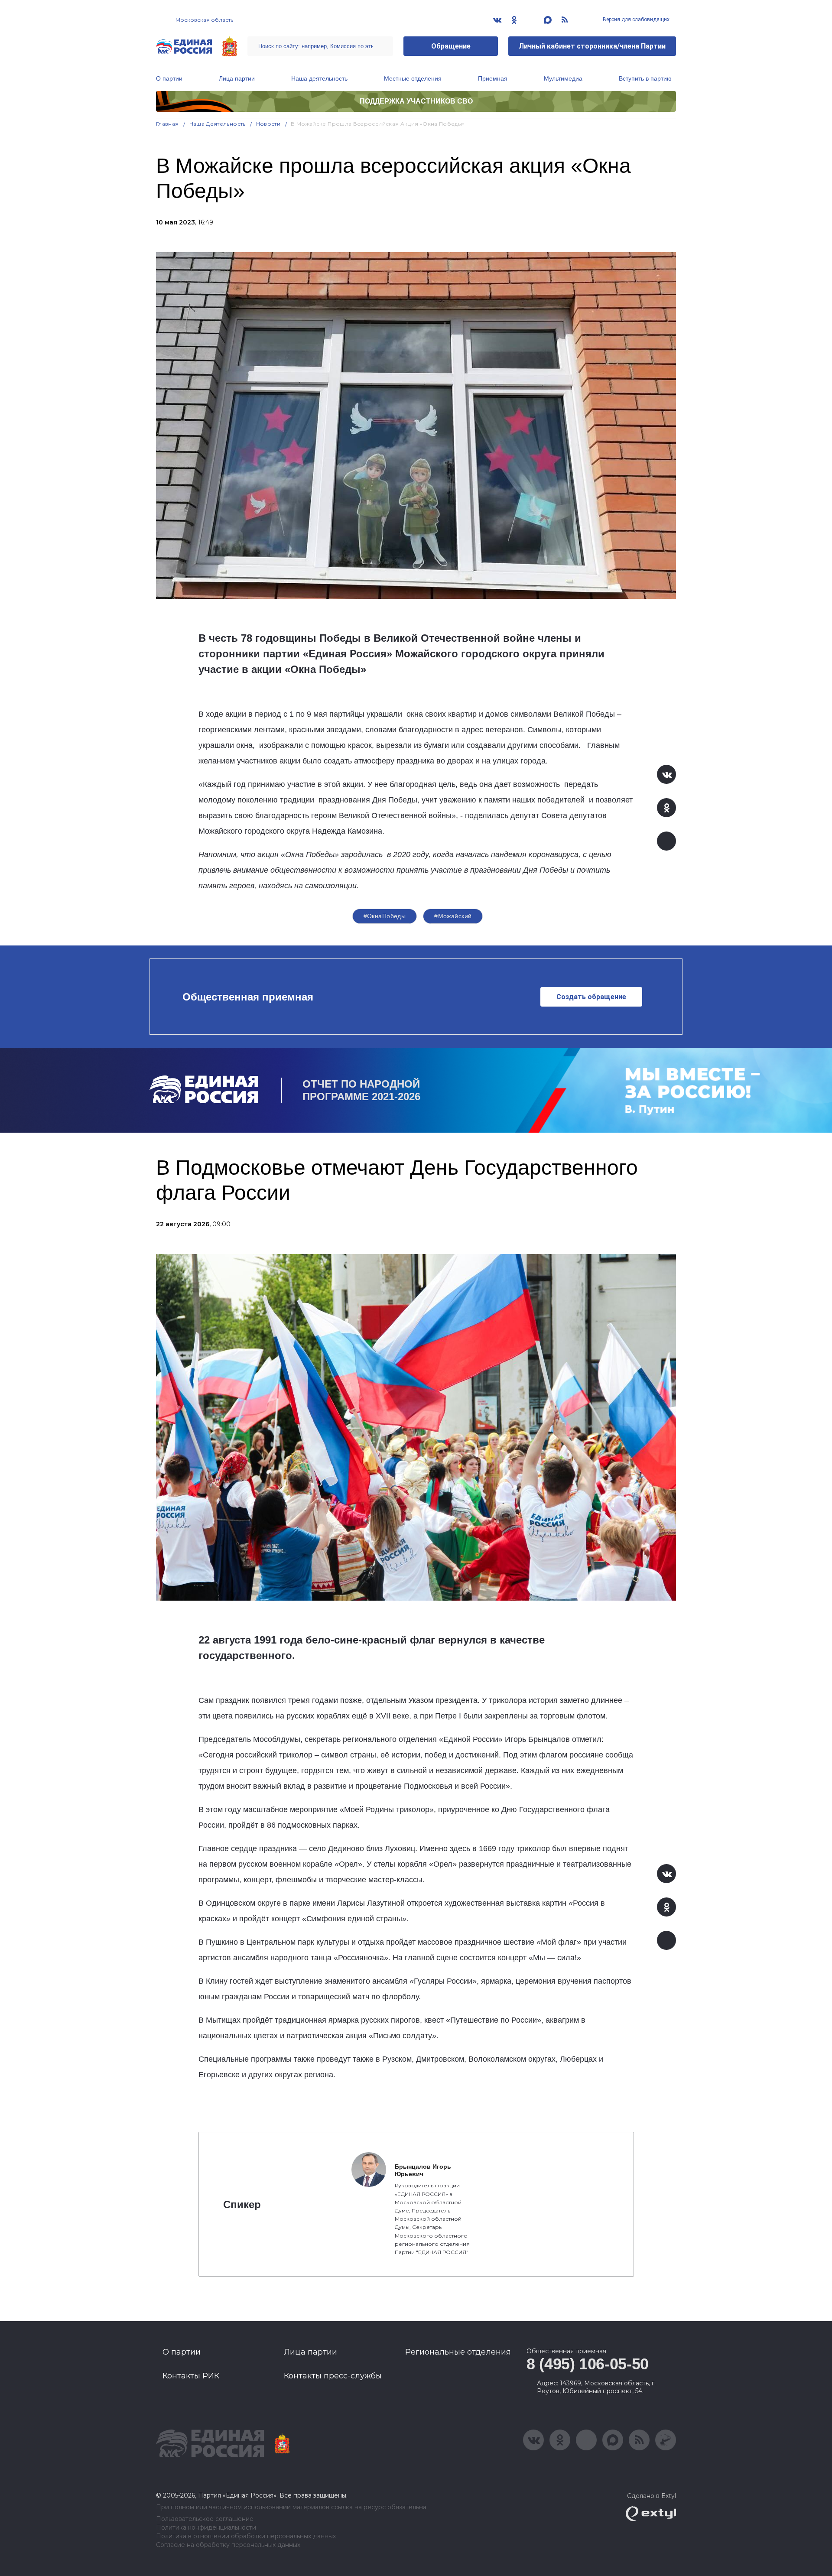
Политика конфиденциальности (206, 2528)
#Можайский (453, 916)
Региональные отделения (458, 2352)
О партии (169, 78)
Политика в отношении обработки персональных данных (246, 2536)
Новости (268, 124)
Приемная (493, 78)
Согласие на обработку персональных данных (228, 2545)
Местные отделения (413, 78)
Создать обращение (591, 997)
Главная (167, 124)
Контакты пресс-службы (333, 2376)
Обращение (451, 46)
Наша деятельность (319, 78)
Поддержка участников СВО (416, 101)
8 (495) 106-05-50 (588, 2364)
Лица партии (237, 78)
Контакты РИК (191, 2376)
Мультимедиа (563, 78)
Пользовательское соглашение (205, 2519)
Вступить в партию (645, 78)
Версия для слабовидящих (635, 19)
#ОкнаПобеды (385, 916)
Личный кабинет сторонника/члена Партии (592, 46)
